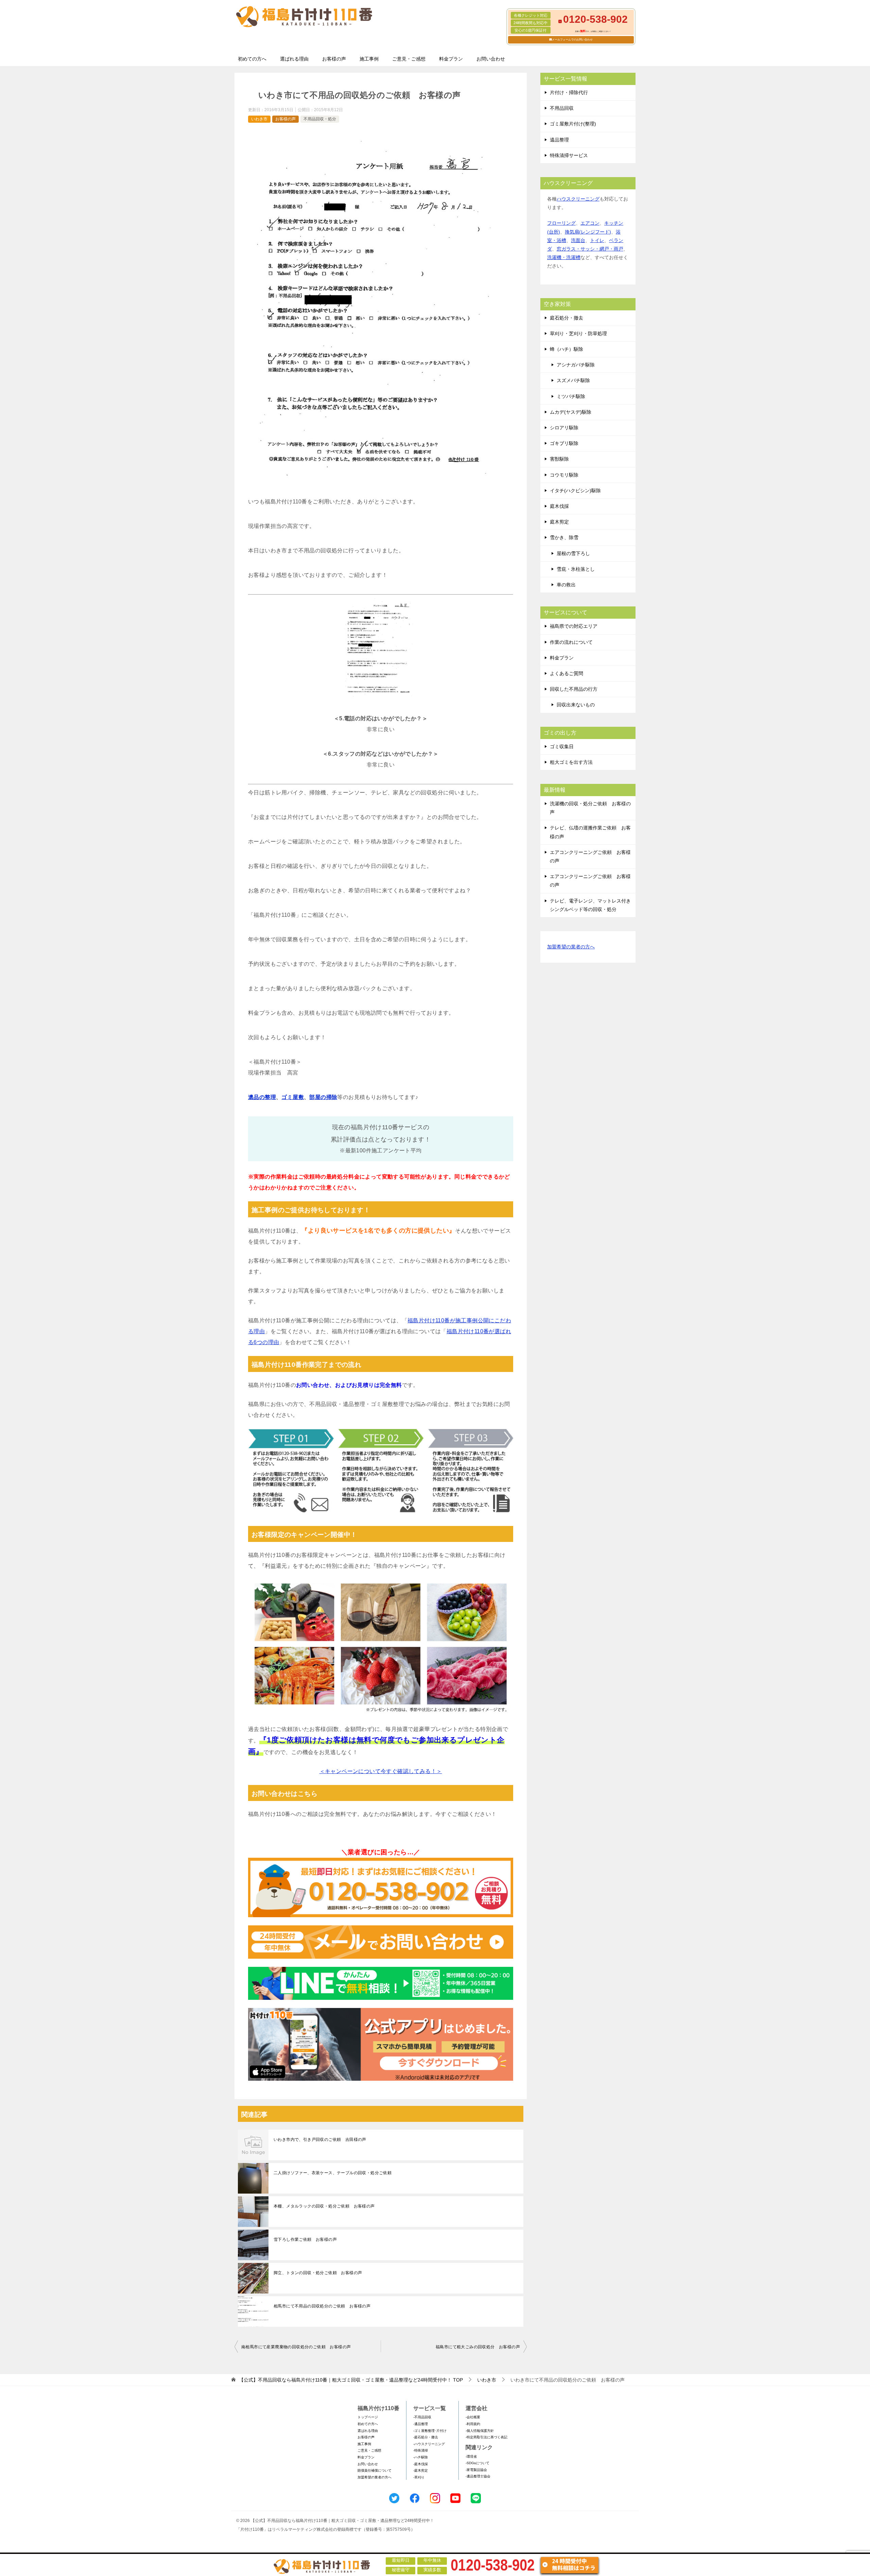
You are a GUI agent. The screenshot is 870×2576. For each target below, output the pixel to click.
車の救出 (566, 585)
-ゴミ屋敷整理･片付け (430, 2431)
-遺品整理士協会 (478, 2476)
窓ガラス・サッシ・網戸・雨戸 (590, 249)
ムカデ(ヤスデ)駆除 (571, 412)
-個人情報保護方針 (480, 2431)
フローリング (561, 223)
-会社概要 (473, 2417)
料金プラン (451, 59)
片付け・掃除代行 (569, 92)
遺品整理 (559, 140)
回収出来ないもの (576, 705)
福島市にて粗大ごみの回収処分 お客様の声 (478, 2347)
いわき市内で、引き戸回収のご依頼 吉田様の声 (320, 2140)
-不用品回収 (422, 2417)
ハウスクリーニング (578, 199)
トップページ (368, 2417)
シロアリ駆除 (564, 428)
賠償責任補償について (375, 2470)
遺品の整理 (262, 1097)
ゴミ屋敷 (293, 1097)
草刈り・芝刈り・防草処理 (578, 333)
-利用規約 (473, 2424)
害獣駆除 (559, 459)
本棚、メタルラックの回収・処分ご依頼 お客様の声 (324, 2206)
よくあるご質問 (567, 673)
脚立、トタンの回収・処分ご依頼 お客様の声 (318, 2273)
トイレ (597, 240)
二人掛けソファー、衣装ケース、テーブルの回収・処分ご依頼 (333, 2173)
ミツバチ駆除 (571, 396)
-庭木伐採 (421, 2464)
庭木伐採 (559, 506)
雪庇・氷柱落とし (576, 569)
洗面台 (578, 240)
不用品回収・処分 (320, 119)
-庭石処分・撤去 (426, 2437)
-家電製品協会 (476, 2470)
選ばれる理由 (294, 59)
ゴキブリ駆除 (564, 443)
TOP (351, 2380)
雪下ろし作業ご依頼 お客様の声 (305, 2239)
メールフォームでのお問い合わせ (572, 40)
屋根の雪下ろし (573, 553)
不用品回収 (562, 108)
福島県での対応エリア (574, 626)
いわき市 (259, 119)
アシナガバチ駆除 (576, 365)
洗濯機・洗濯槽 (564, 257)
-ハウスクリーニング (429, 2444)
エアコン (590, 223)
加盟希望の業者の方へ (571, 947)
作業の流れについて (571, 642)
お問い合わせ (491, 59)
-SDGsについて (477, 2463)
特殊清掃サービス (569, 155)
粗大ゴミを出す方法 (571, 762)
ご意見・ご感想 (409, 59)
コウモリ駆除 (564, 475)
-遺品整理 (421, 2424)
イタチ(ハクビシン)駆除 (575, 491)
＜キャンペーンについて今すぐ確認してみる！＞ (381, 1771)
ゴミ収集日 (562, 746)
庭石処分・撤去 (567, 318)
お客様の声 (334, 59)
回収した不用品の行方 (574, 689)
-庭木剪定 (421, 2470)
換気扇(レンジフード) (588, 232)
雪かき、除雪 (564, 537)
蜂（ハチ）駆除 (567, 349)
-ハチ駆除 (421, 2457)
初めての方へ (252, 59)
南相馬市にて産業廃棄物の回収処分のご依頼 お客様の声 (296, 2347)
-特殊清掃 (421, 2450)
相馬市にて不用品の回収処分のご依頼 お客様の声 (322, 2306)
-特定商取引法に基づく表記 (486, 2437)
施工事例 (369, 59)
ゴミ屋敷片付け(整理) (573, 124)
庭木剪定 (559, 522)
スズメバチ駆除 (573, 380)
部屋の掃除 (323, 1097)
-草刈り (419, 2477)
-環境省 (471, 2457)
